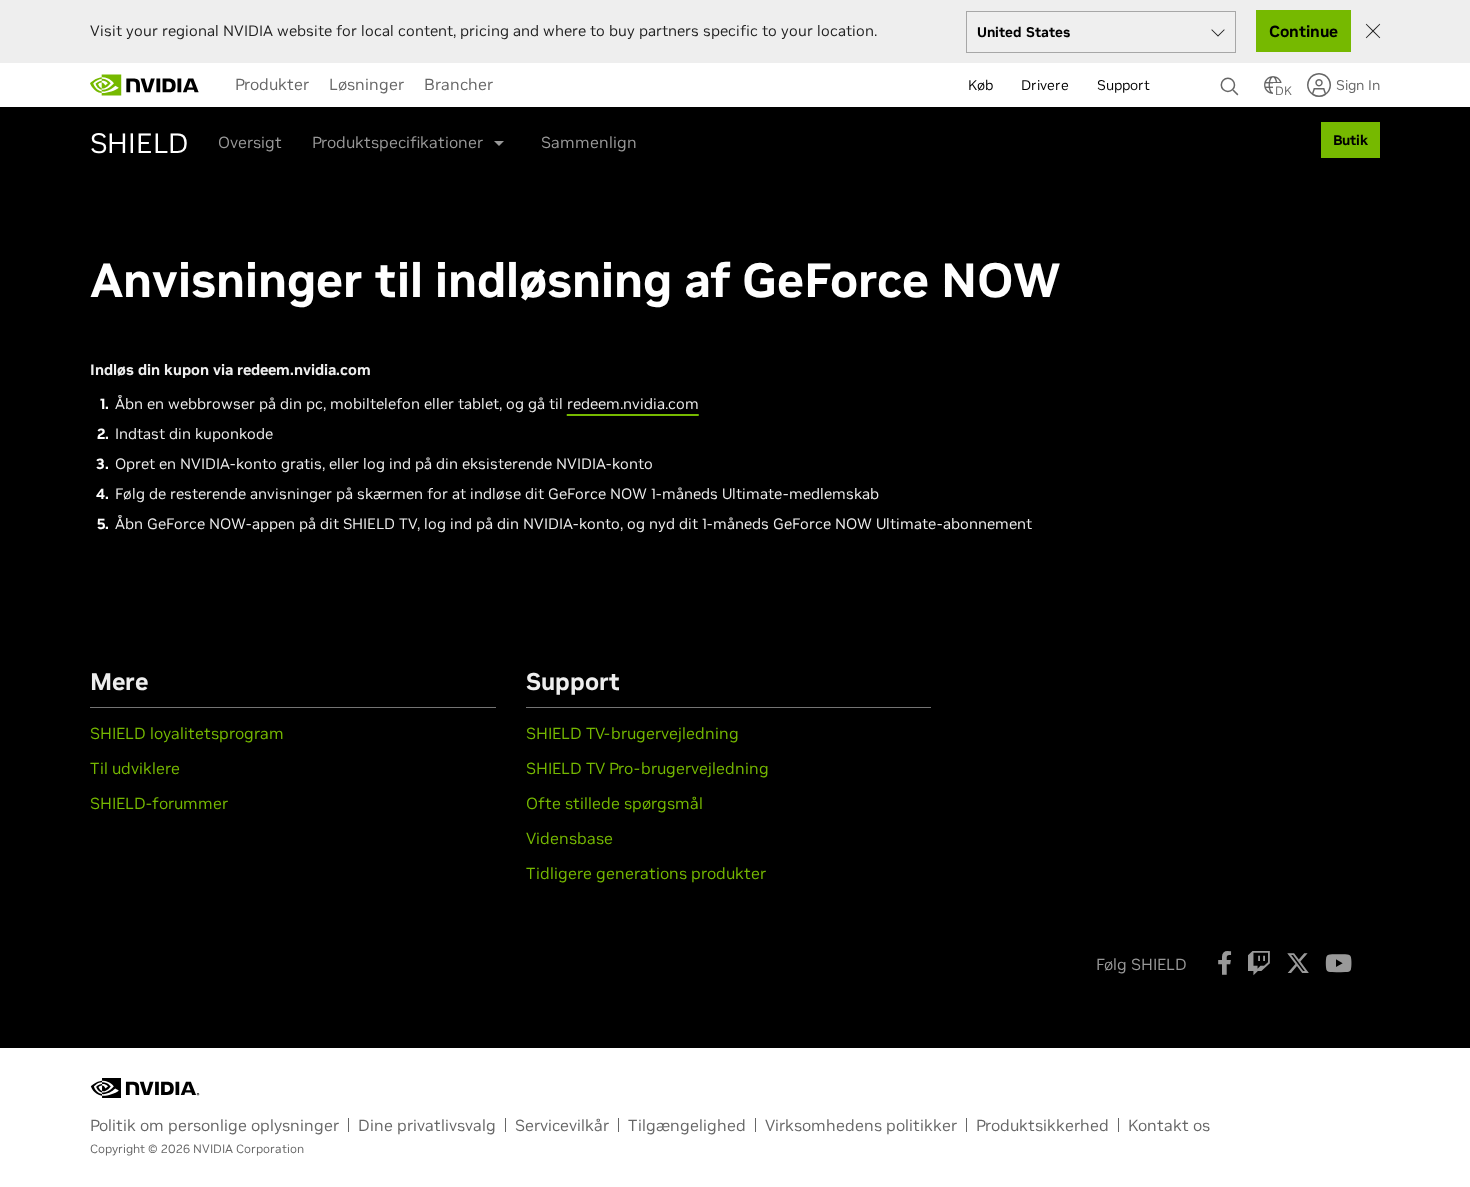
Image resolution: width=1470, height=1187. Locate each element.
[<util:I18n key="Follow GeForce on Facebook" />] (1224, 963)
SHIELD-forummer (159, 803)
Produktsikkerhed (1042, 1125)
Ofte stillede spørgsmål (614, 803)
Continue (1303, 31)
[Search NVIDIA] (1232, 81)
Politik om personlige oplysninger (214, 1125)
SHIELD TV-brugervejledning (632, 733)
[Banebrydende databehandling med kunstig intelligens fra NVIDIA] (145, 85)
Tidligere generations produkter (646, 873)
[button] (1273, 91)
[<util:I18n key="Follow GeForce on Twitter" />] (1298, 963)
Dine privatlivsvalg (427, 1125)
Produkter (272, 84)
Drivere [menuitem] (1045, 85)
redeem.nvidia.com (633, 403)
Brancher (458, 84)
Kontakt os (1169, 1125)
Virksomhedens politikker (861, 1125)
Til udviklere (135, 768)
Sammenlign (589, 142)
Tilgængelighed (687, 1125)
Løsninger (366, 84)
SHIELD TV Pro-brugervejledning (647, 768)
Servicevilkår (562, 1125)
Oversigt (250, 142)
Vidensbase (569, 838)
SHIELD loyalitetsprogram (189, 733)
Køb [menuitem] (980, 85)
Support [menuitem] (1123, 85)
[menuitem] (272, 84)
